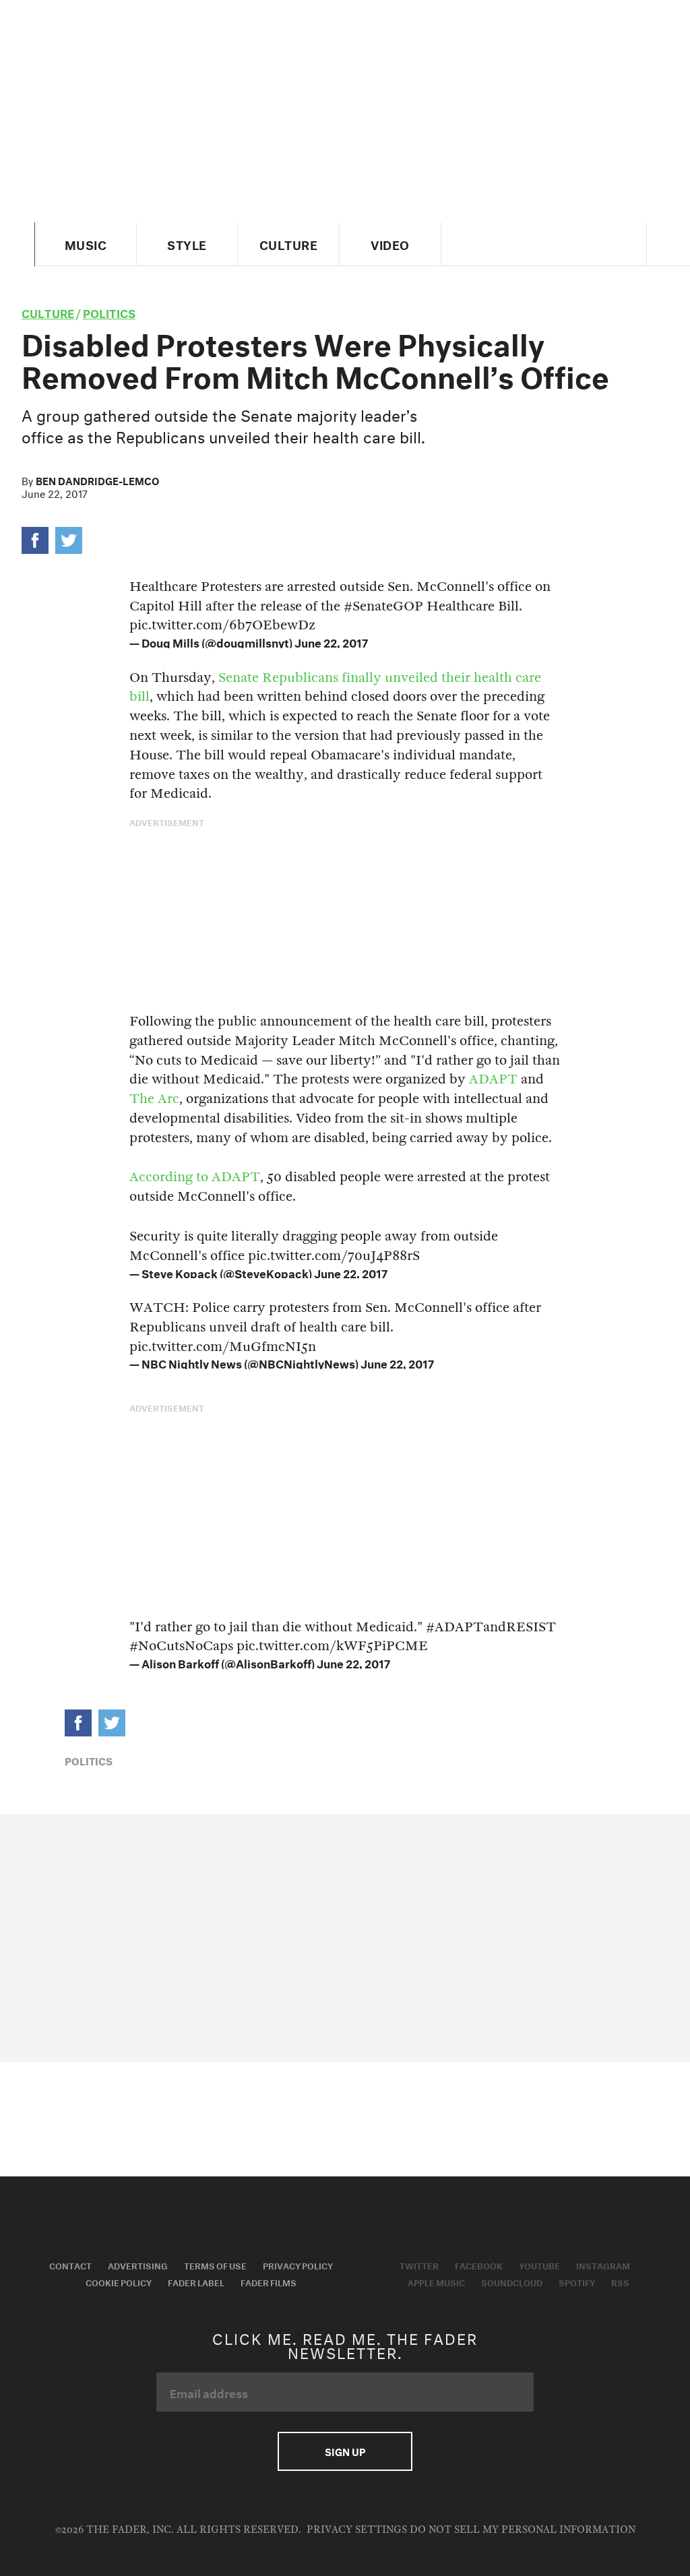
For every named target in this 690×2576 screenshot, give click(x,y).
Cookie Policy (119, 2282)
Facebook (479, 2265)
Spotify (577, 2282)
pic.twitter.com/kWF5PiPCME (332, 1646)
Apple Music (436, 2282)
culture (48, 312)
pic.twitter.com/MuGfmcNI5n (223, 1347)
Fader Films (269, 2282)
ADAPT (493, 1079)
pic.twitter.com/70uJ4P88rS (334, 1256)
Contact (70, 2265)
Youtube (539, 2265)
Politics (109, 312)
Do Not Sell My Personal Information (523, 2530)
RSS (620, 2282)
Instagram (603, 2265)
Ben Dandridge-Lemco (97, 480)
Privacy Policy (298, 2265)
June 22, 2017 (331, 641)
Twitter (419, 2265)
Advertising (138, 2265)
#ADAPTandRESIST (491, 1627)
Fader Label (196, 2282)
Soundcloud (512, 2282)
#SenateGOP (383, 606)
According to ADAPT (195, 1177)
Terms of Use (215, 2265)
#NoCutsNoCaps (181, 1646)
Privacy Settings (357, 2530)
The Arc (154, 1099)
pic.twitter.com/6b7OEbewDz (222, 625)
